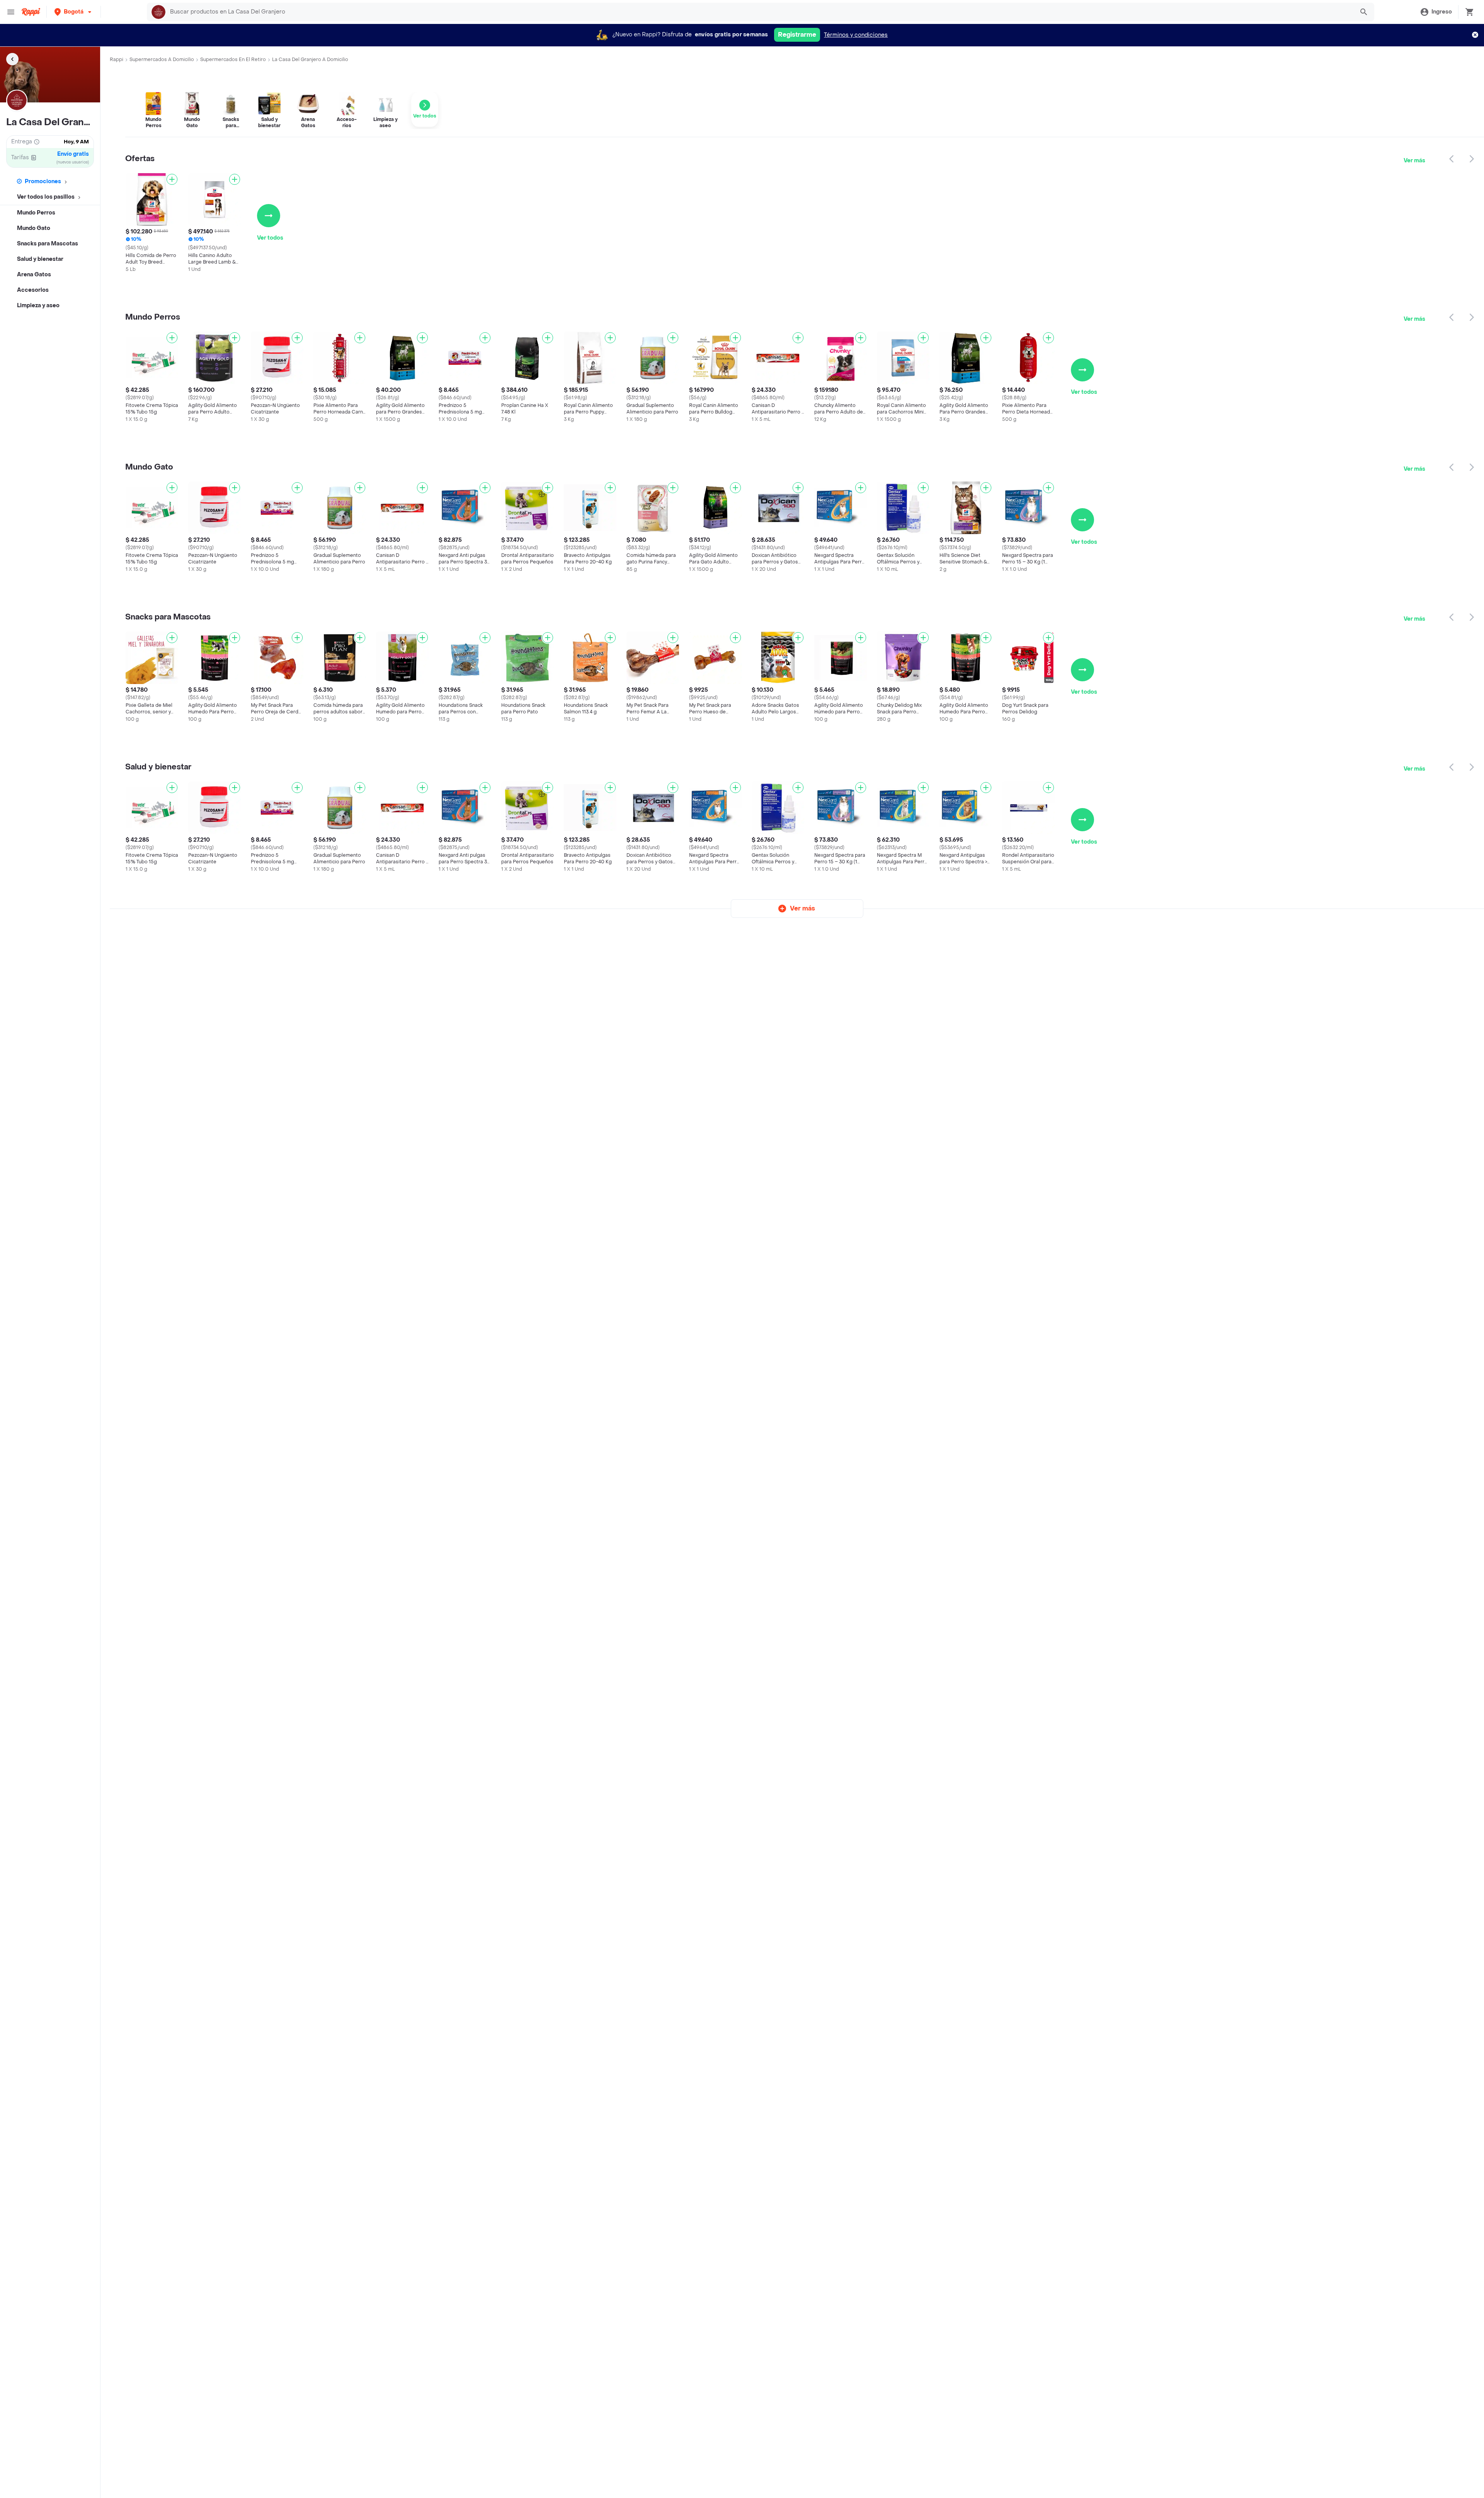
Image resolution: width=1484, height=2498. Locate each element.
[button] (74, 12)
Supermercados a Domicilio (162, 60)
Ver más (1414, 161)
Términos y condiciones (856, 35)
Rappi (117, 60)
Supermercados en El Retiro (233, 60)
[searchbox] (760, 12)
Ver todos (270, 238)
